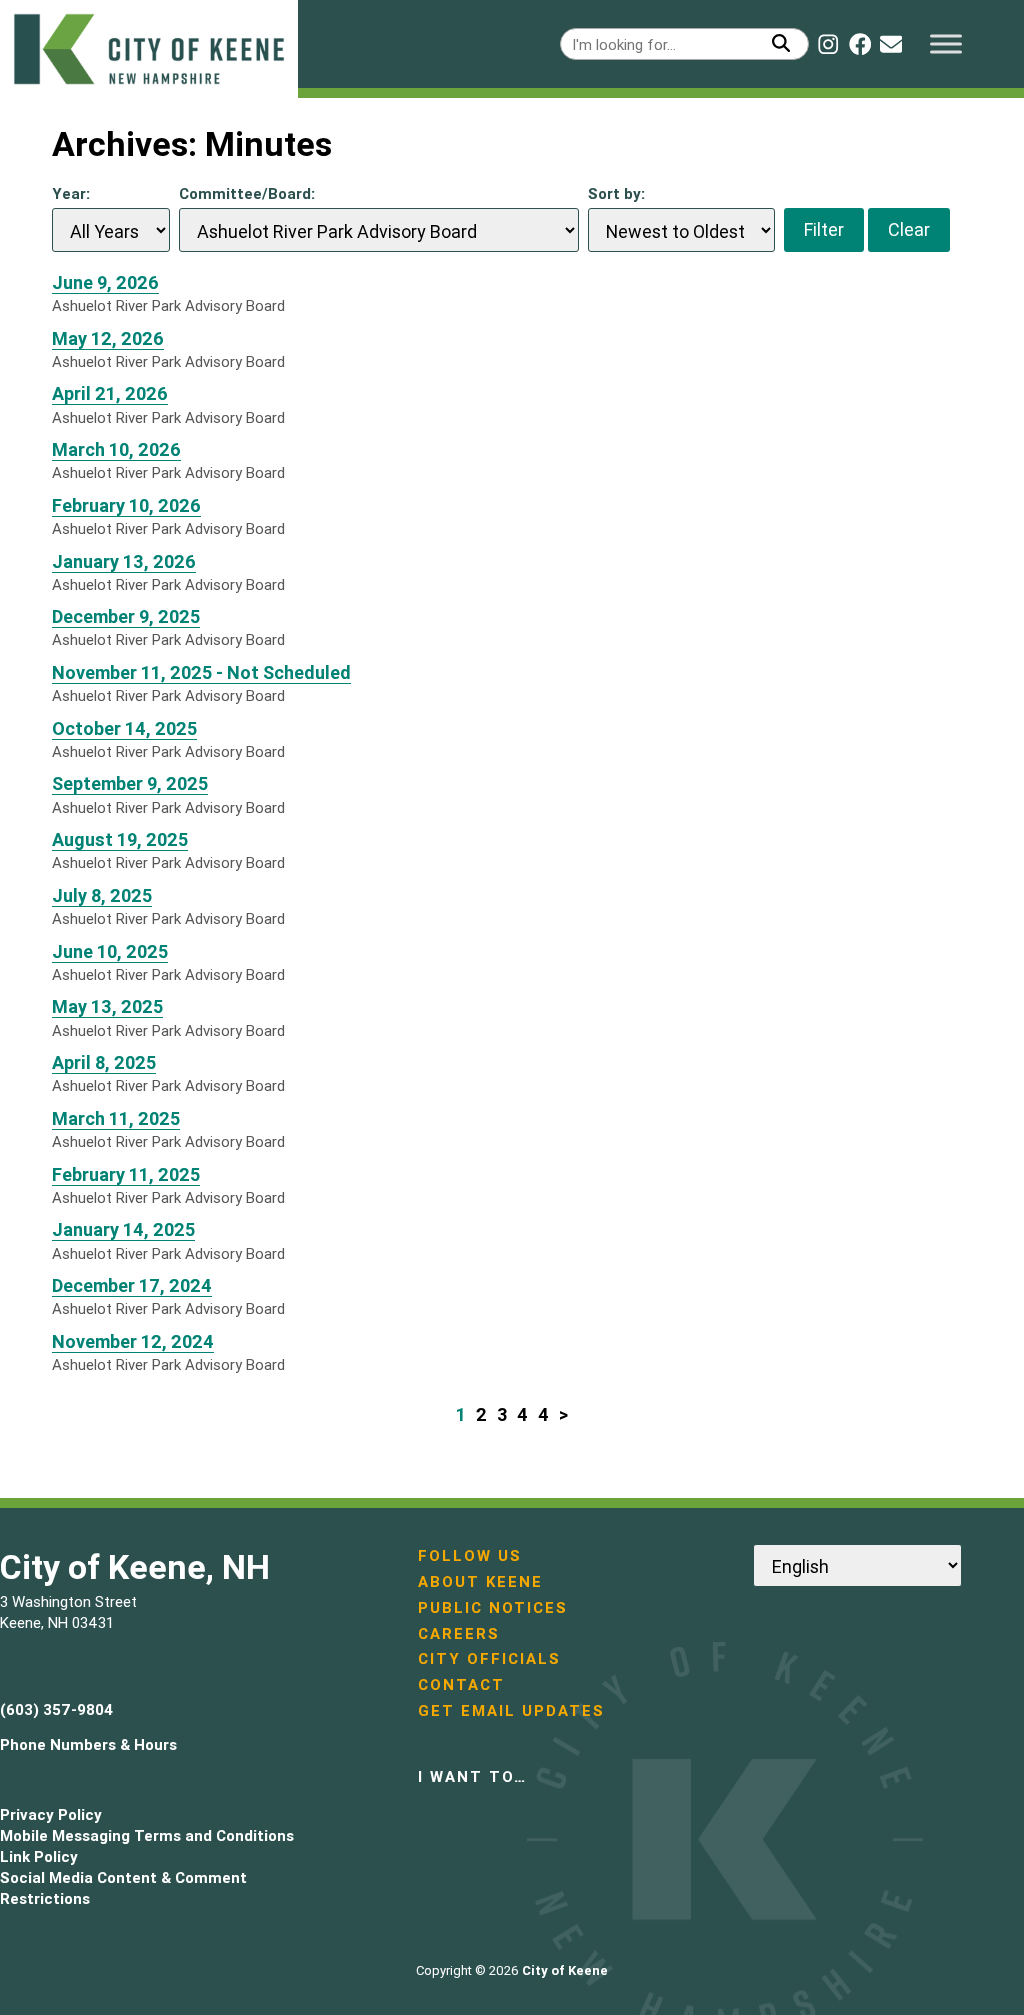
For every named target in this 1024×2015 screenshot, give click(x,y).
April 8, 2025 (104, 1062)
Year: (71, 193)
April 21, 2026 (110, 393)
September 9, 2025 (130, 783)
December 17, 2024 (132, 1285)
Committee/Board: (247, 193)
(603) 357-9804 (56, 1709)
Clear (909, 229)
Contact (461, 1684)
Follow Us (470, 1555)
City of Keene (565, 1970)
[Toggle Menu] (946, 43)
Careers (459, 1633)
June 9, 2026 (105, 282)
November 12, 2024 (133, 1341)
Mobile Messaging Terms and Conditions (147, 1835)
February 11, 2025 (126, 1174)
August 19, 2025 (120, 839)
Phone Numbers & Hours (88, 1744)
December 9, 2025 (126, 616)
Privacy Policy (51, 1814)
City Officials (489, 1658)
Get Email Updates (511, 1710)
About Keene (480, 1581)
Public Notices (493, 1607)
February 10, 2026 (126, 505)
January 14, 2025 (123, 1229)
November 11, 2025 (201, 672)
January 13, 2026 (124, 561)
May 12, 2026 (108, 338)
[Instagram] (828, 44)
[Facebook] (860, 44)
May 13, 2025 (107, 1006)
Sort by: (616, 193)
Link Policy (39, 1856)
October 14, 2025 (124, 728)
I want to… (472, 1776)
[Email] (891, 44)
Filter (824, 229)
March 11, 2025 (116, 1118)
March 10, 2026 (116, 449)
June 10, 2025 (110, 951)
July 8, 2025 (102, 895)
